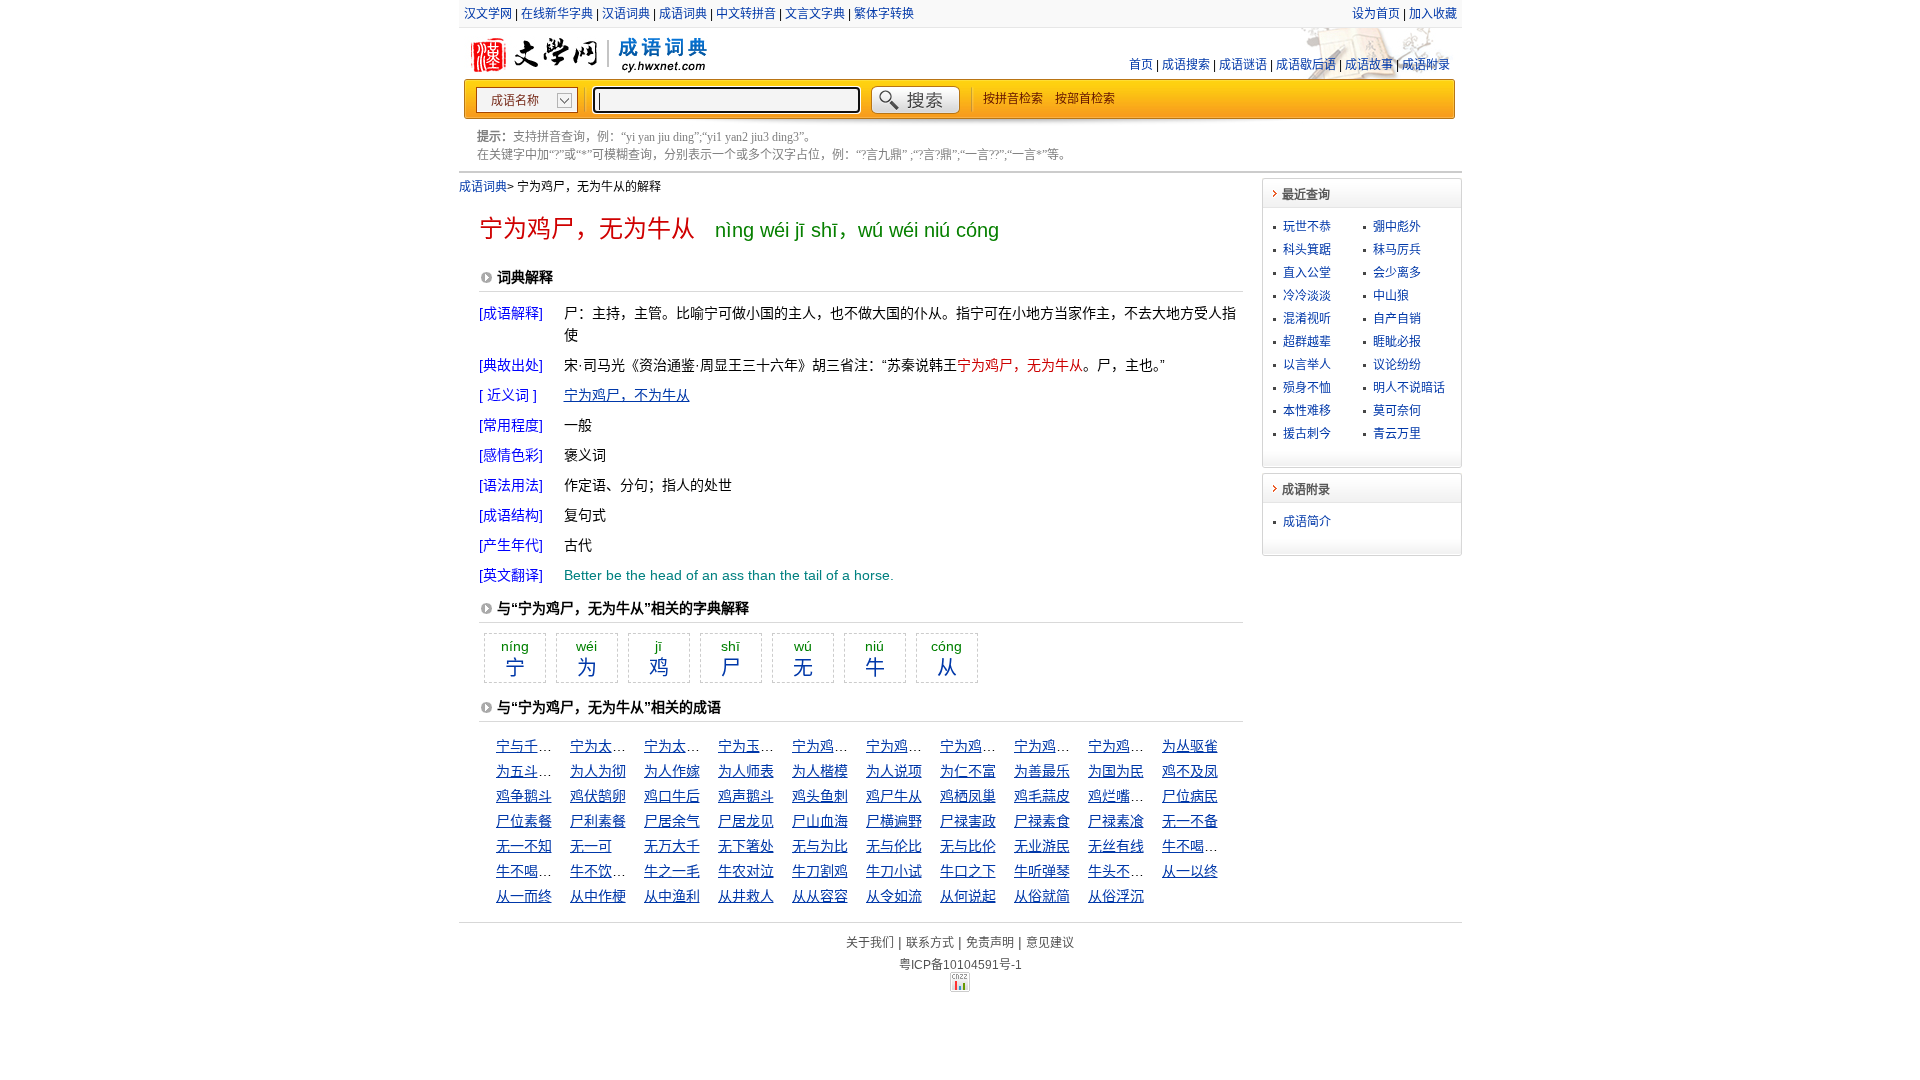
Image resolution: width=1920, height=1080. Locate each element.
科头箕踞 (1307, 250)
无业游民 (1042, 846)
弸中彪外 (1397, 227)
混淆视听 (1307, 319)
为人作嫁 (672, 771)
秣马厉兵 (1397, 250)
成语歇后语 (1306, 65)
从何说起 (968, 896)
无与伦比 (894, 846)
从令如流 (894, 896)
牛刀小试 (894, 871)
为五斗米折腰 (538, 771)
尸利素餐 (598, 821)
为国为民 (1116, 771)
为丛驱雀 (1190, 746)
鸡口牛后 (672, 796)
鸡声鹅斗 (746, 796)
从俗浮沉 (1116, 896)
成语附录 (1426, 65)
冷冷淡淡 (1307, 296)
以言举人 (1307, 365)
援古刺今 (1307, 434)
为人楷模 (820, 771)
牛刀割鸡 (820, 871)
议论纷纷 (1397, 365)
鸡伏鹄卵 (598, 796)
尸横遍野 (894, 821)
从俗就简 (1042, 896)
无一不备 (1190, 821)
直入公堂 (1307, 273)
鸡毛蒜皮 (1042, 796)
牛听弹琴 (1042, 871)
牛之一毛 (672, 871)
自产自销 (1397, 319)
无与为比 (820, 846)
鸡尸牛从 (894, 796)
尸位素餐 (524, 821)
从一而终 (524, 896)
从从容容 (820, 896)
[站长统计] (960, 987)
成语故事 (1369, 65)
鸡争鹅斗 (524, 796)
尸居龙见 (746, 821)
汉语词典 (626, 14)
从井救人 (746, 896)
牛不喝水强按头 (1211, 846)
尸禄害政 (968, 821)
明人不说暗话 (1409, 388)
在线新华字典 (557, 14)
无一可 (591, 846)
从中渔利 (672, 896)
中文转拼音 (746, 14)
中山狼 (1391, 296)
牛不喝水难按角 (545, 871)
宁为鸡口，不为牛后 (855, 746)
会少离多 (1397, 273)
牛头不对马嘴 (1130, 871)
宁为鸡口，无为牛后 (1003, 746)
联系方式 (930, 943)
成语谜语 (1243, 65)
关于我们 (870, 943)
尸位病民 (1190, 796)
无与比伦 (968, 846)
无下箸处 (746, 846)
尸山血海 (820, 821)
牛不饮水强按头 (619, 871)
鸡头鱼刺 (820, 796)
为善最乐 (1042, 771)
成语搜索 (1186, 65)
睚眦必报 (1397, 342)
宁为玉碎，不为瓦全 (781, 746)
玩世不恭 (1307, 227)
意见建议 (1050, 943)
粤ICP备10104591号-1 (960, 965)
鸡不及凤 (1190, 771)
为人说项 (894, 771)
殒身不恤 (1307, 388)
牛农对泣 (746, 871)
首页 (1141, 65)
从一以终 (1190, 871)
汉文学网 (488, 14)
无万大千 (672, 846)
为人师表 (746, 771)
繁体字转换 (884, 14)
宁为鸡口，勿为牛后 (929, 746)
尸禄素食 (1042, 821)
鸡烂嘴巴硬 (1123, 796)
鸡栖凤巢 (968, 796)
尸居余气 (672, 821)
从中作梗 (598, 896)
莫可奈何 (1397, 411)
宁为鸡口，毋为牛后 (1077, 746)
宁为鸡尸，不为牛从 (627, 395)
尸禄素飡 (1116, 821)
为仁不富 (968, 771)
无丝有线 (1116, 846)
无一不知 (524, 846)
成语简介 (1307, 522)
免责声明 (990, 943)
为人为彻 (598, 771)
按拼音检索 (1013, 99)
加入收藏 (1433, 14)
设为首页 (1376, 14)
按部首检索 (1085, 99)
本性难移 (1307, 411)
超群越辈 (1307, 342)
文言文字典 (815, 14)
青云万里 (1397, 434)
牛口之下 (968, 871)
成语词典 (683, 14)
